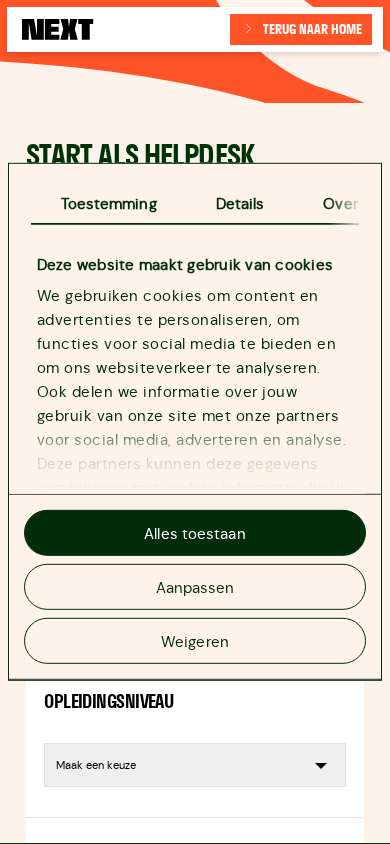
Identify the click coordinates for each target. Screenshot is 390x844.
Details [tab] (240, 203)
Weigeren (195, 640)
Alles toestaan (194, 533)
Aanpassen (195, 586)
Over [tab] (340, 203)
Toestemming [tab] (109, 203)
